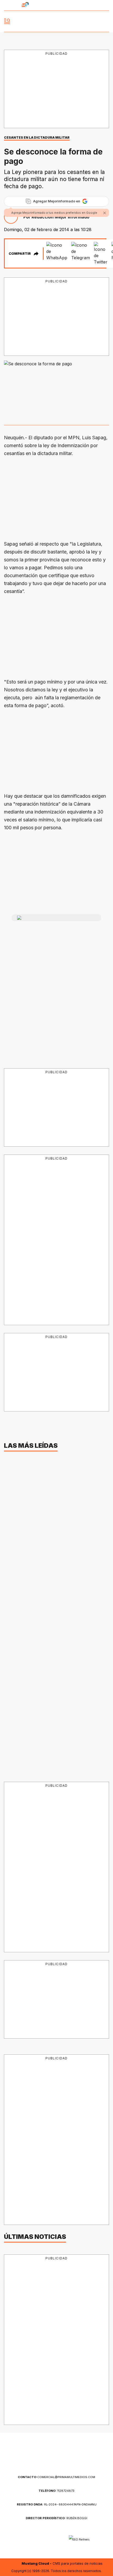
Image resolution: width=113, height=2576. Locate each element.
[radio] (11, 5)
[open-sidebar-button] (7, 21)
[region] (56, 89)
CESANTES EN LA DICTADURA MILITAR (37, 138)
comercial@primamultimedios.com (56, 2477)
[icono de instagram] (96, 5)
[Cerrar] (105, 213)
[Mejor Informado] (57, 21)
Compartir (20, 253)
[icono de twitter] (87, 5)
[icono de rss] (106, 5)
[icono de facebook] (78, 5)
